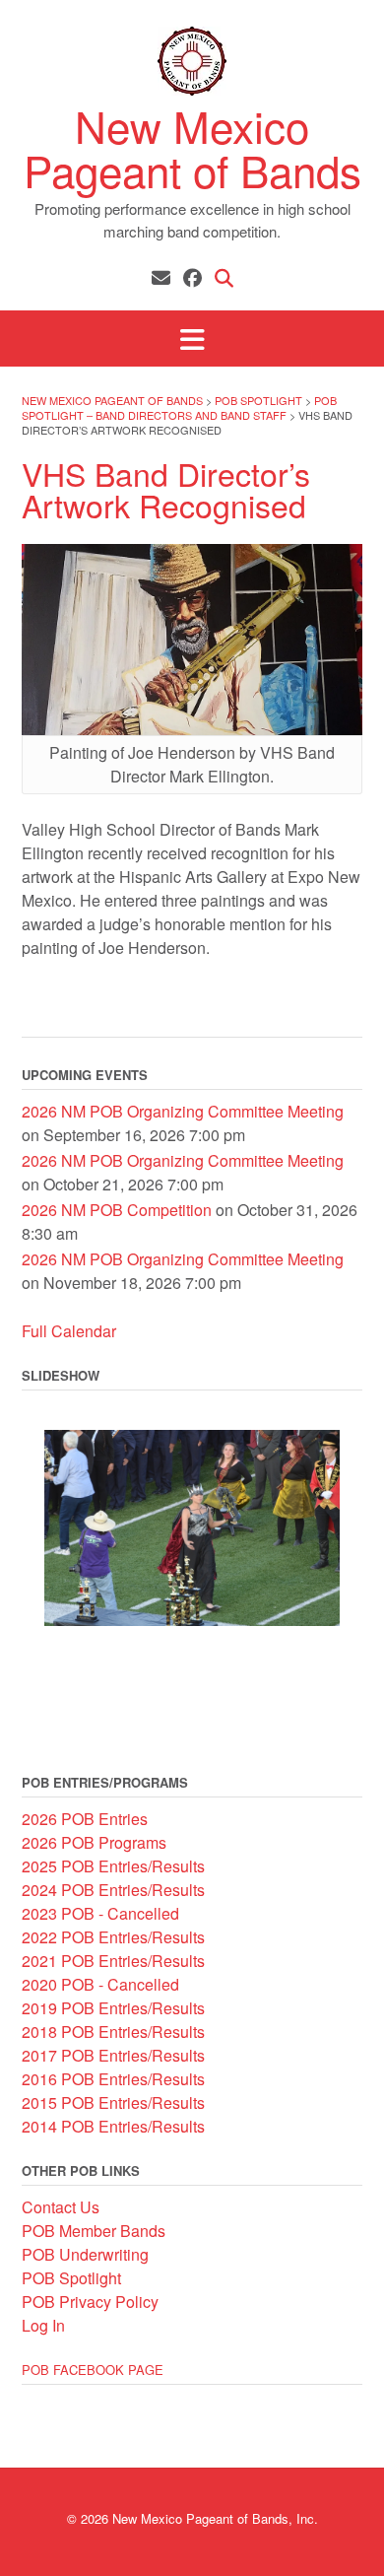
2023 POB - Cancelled (100, 1913)
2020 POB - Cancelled (100, 1984)
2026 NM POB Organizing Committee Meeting (183, 1111)
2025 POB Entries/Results (113, 1866)
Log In (43, 2325)
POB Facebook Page (93, 2370)
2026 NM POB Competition (117, 1210)
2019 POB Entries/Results (113, 2008)
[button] (192, 339)
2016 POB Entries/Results (113, 2079)
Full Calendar (69, 1331)
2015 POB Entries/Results (113, 2102)
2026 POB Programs (94, 1842)
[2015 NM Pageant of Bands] (192, 1528)
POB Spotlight (71, 2278)
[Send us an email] (161, 276)
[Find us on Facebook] (192, 276)
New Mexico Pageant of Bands (192, 147)
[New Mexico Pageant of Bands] (192, 61)
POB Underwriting (85, 2254)
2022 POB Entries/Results (113, 1937)
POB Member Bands (94, 2231)
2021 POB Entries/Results (113, 1961)
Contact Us (61, 2207)
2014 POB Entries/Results (113, 2126)
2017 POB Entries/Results (113, 2055)
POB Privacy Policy (90, 2302)
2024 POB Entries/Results (113, 1890)
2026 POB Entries (85, 1819)
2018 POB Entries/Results (113, 2032)
